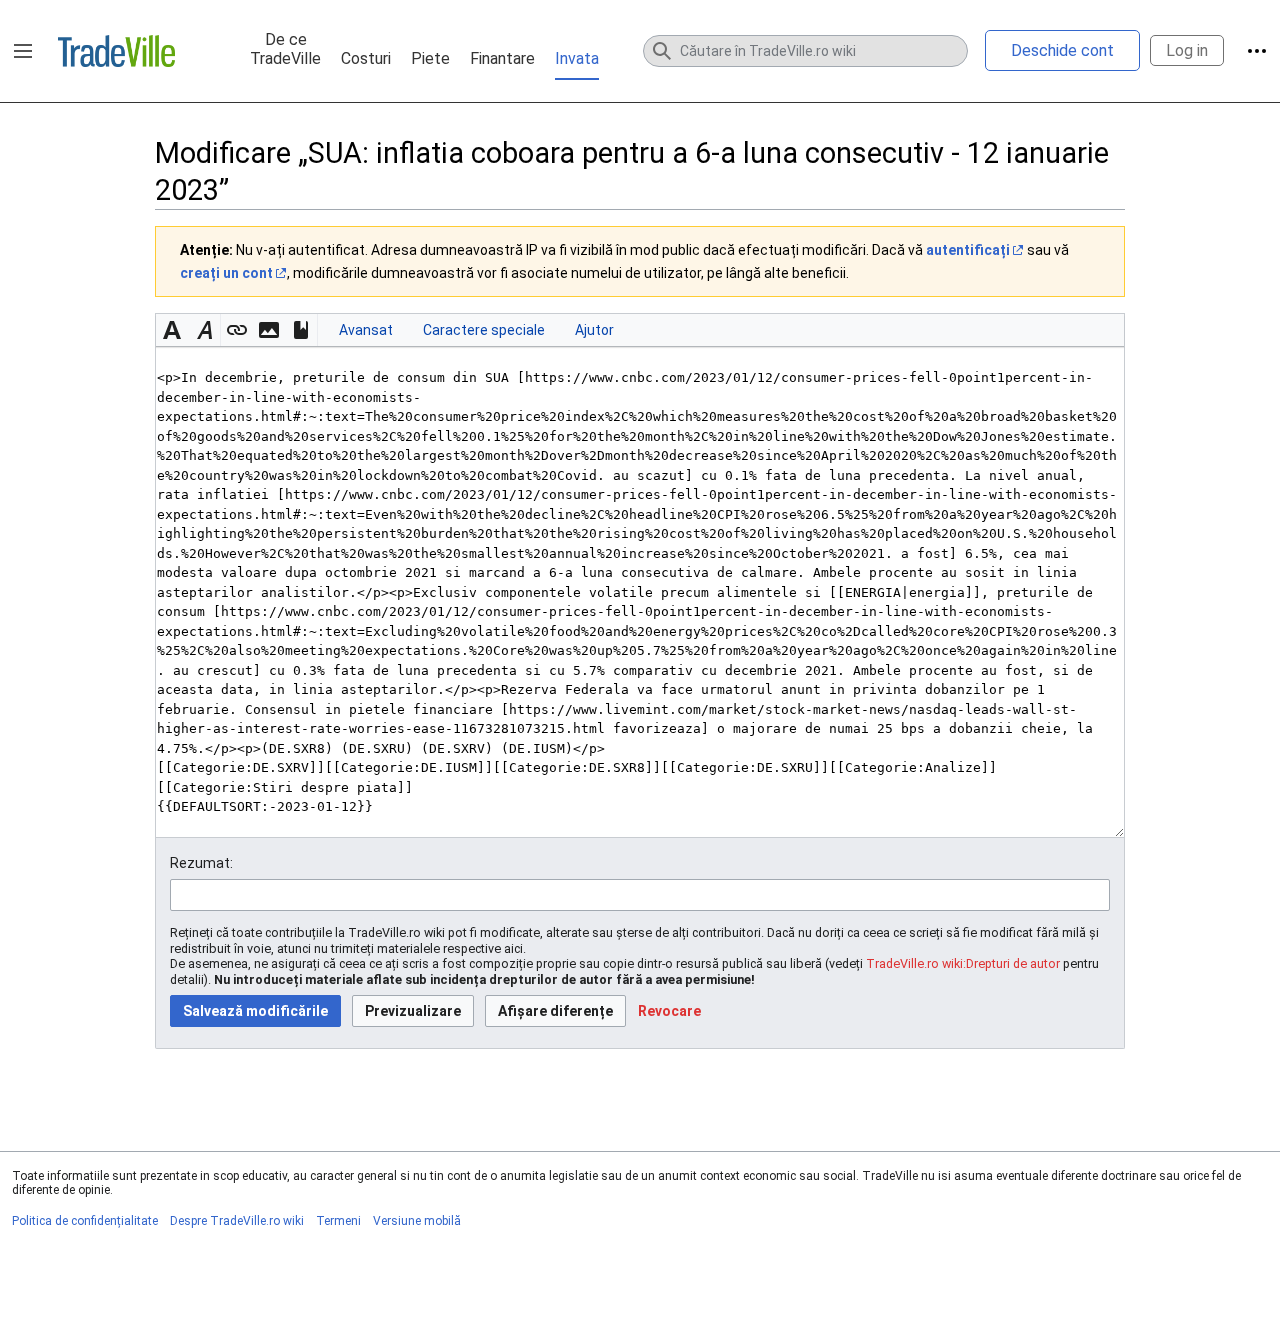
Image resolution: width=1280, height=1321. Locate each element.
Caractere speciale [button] (484, 330)
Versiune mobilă (417, 1221)
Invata (577, 58)
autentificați (968, 250)
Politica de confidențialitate (85, 1221)
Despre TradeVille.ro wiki (237, 1221)
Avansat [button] (366, 330)
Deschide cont (1062, 50)
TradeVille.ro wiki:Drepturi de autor (963, 963)
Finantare (502, 58)
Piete (430, 58)
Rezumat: (201, 863)
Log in (1187, 50)
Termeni (338, 1221)
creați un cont (226, 273)
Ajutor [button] (594, 330)
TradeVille (116, 51)
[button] (23, 51)
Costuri (366, 58)
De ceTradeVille (285, 49)
